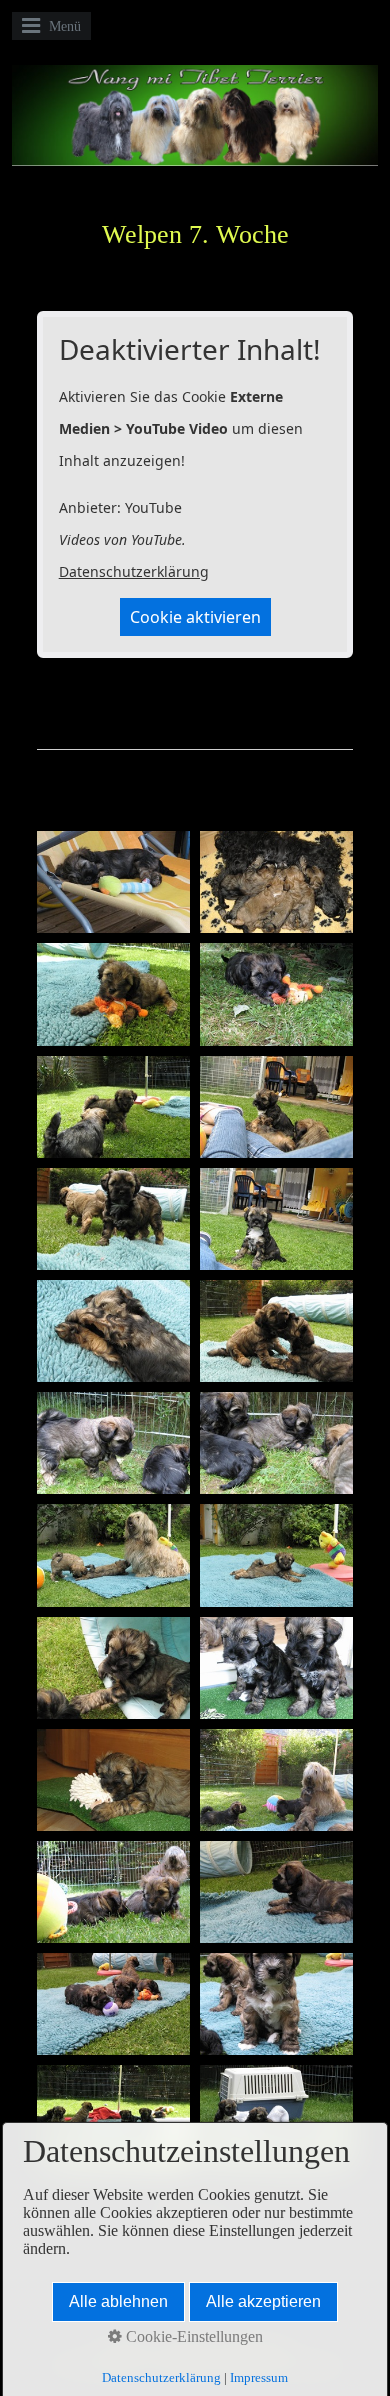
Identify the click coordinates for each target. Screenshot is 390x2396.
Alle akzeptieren (263, 2301)
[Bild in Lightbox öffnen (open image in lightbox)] (113, 882)
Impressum (259, 2377)
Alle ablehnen (118, 2301)
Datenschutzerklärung (134, 571)
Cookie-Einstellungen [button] (192, 2336)
